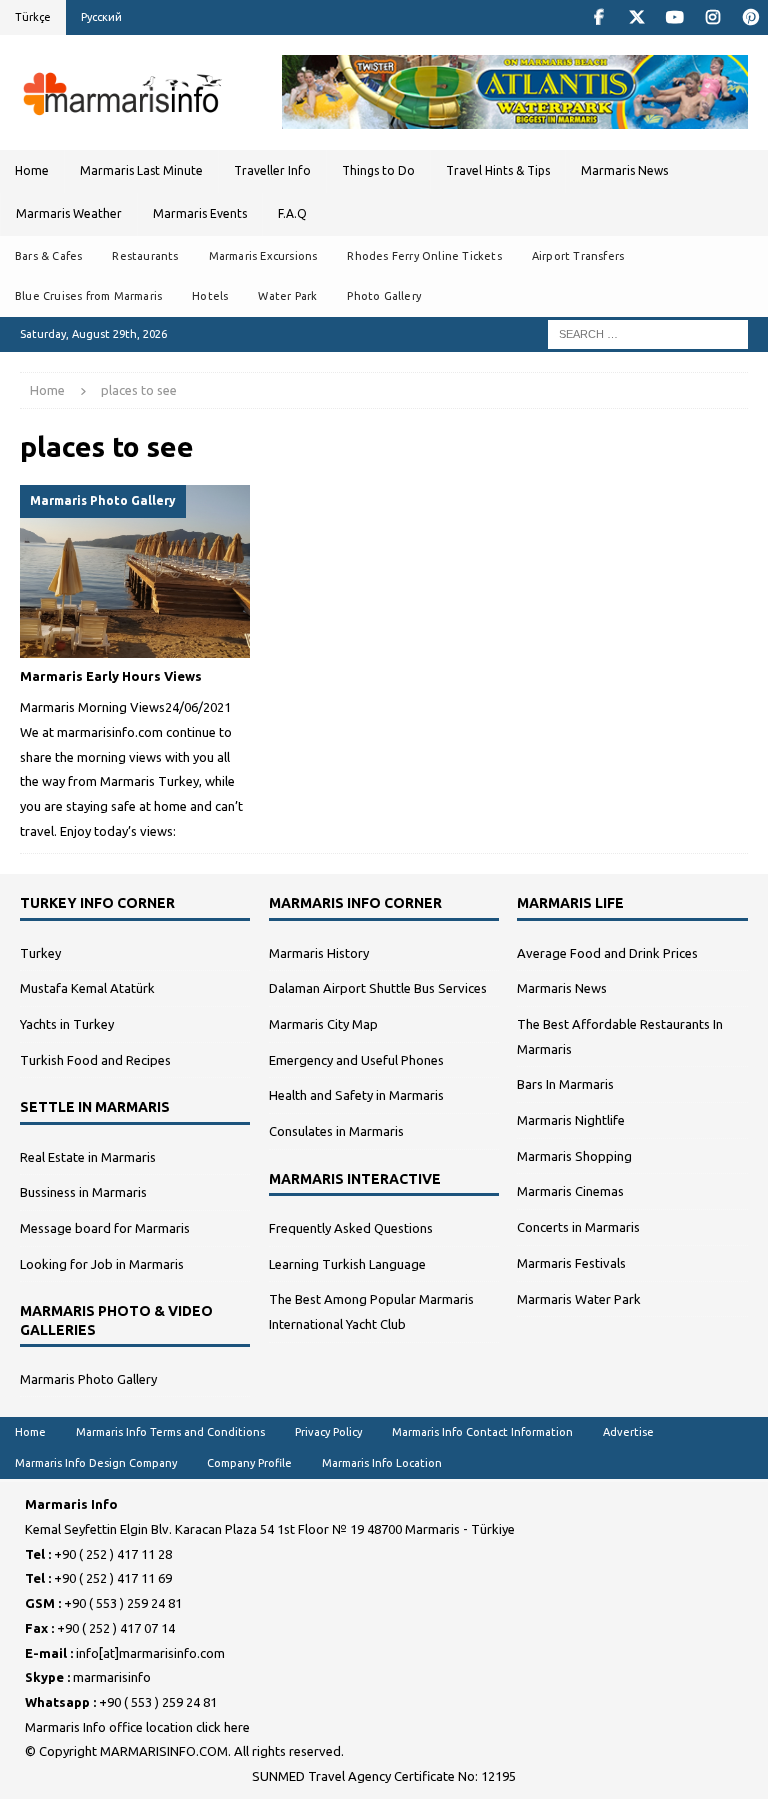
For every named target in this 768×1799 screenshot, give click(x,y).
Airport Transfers (578, 256)
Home (32, 170)
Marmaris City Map (323, 1024)
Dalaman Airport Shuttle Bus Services (378, 988)
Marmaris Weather (69, 213)
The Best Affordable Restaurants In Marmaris (620, 1036)
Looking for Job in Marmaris (102, 1264)
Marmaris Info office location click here (137, 1727)
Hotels (210, 296)
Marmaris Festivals (571, 1263)
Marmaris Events (200, 213)
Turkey (40, 953)
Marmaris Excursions (263, 256)
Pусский (101, 17)
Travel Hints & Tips (498, 170)
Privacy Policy (328, 1432)
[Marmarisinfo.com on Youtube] (674, 17)
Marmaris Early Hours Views (111, 676)
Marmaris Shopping (574, 1156)
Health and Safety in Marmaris (356, 1095)
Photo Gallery (384, 296)
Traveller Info (272, 170)
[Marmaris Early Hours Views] (135, 571)
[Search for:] (648, 333)
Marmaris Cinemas (570, 1191)
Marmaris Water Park (579, 1299)
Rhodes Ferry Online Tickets (424, 256)
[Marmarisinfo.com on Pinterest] (750, 17)
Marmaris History (319, 953)
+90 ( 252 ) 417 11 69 (113, 1578)
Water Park (287, 296)
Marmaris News (624, 170)
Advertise (628, 1432)
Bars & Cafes (48, 256)
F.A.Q (292, 213)
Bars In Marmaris (565, 1084)
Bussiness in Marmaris (83, 1192)
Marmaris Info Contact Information (482, 1432)
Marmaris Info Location (382, 1463)
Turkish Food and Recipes (95, 1060)
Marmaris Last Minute (141, 170)
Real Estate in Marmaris (88, 1157)
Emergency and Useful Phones (356, 1060)
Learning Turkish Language (347, 1264)
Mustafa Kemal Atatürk (87, 988)
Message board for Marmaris (105, 1228)
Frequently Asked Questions (351, 1228)
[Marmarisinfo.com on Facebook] (598, 17)
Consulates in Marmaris (336, 1131)
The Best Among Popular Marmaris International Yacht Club (371, 1311)
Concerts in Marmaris (578, 1227)
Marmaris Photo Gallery (88, 1379)
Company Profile (249, 1463)
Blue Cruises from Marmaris (88, 296)
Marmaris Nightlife (571, 1120)
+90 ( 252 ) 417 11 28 (113, 1554)
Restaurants (145, 256)
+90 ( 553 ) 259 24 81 (123, 1603)
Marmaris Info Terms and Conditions (170, 1432)
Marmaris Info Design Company (96, 1463)
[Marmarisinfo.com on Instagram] (712, 17)
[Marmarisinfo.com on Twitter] (636, 17)
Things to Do (378, 170)
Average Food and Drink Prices (607, 953)
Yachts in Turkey (67, 1024)
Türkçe (33, 17)
